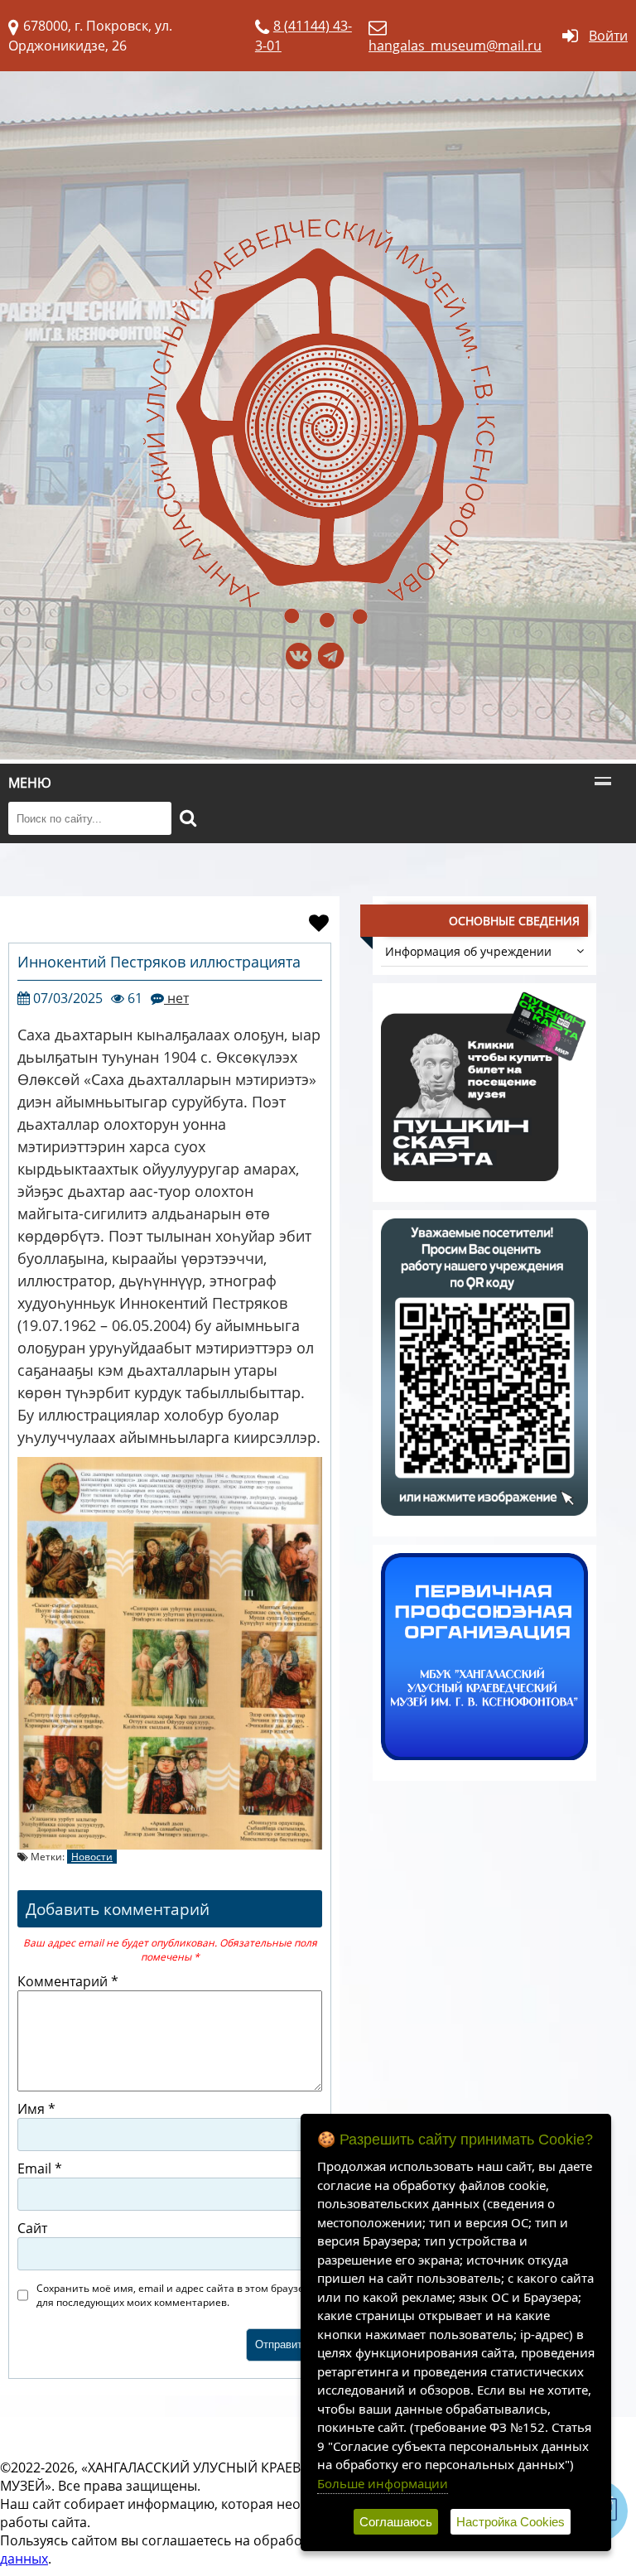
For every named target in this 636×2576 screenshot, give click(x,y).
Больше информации (383, 2483)
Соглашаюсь (396, 2522)
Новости (92, 1857)
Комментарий (68, 1981)
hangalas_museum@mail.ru (455, 46)
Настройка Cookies (511, 2522)
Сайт (32, 2228)
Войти (608, 36)
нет (176, 998)
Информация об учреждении (468, 951)
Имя (36, 2109)
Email (40, 2168)
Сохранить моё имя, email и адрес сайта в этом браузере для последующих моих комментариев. (176, 2295)
